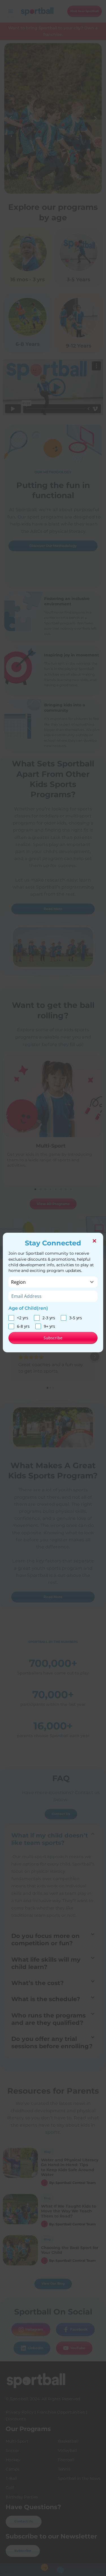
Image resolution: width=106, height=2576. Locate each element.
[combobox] (53, 1282)
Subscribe (53, 1338)
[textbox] (48, 1282)
